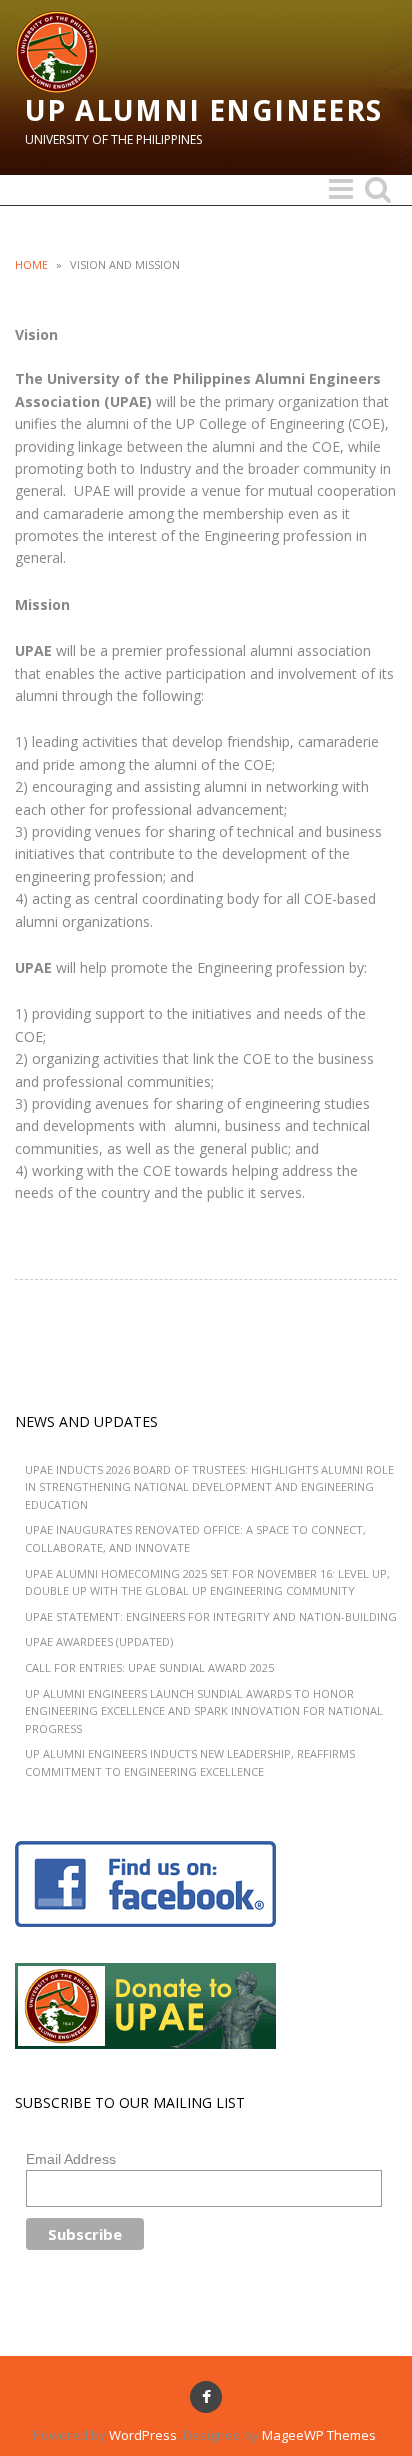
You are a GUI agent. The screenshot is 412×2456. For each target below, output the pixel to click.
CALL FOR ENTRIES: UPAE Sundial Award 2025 (149, 1667)
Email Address (71, 2159)
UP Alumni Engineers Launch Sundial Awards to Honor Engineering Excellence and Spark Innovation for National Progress (204, 1711)
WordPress (143, 2435)
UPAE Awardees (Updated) (99, 1641)
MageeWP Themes (319, 2435)
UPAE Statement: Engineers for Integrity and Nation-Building (211, 1616)
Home (31, 264)
